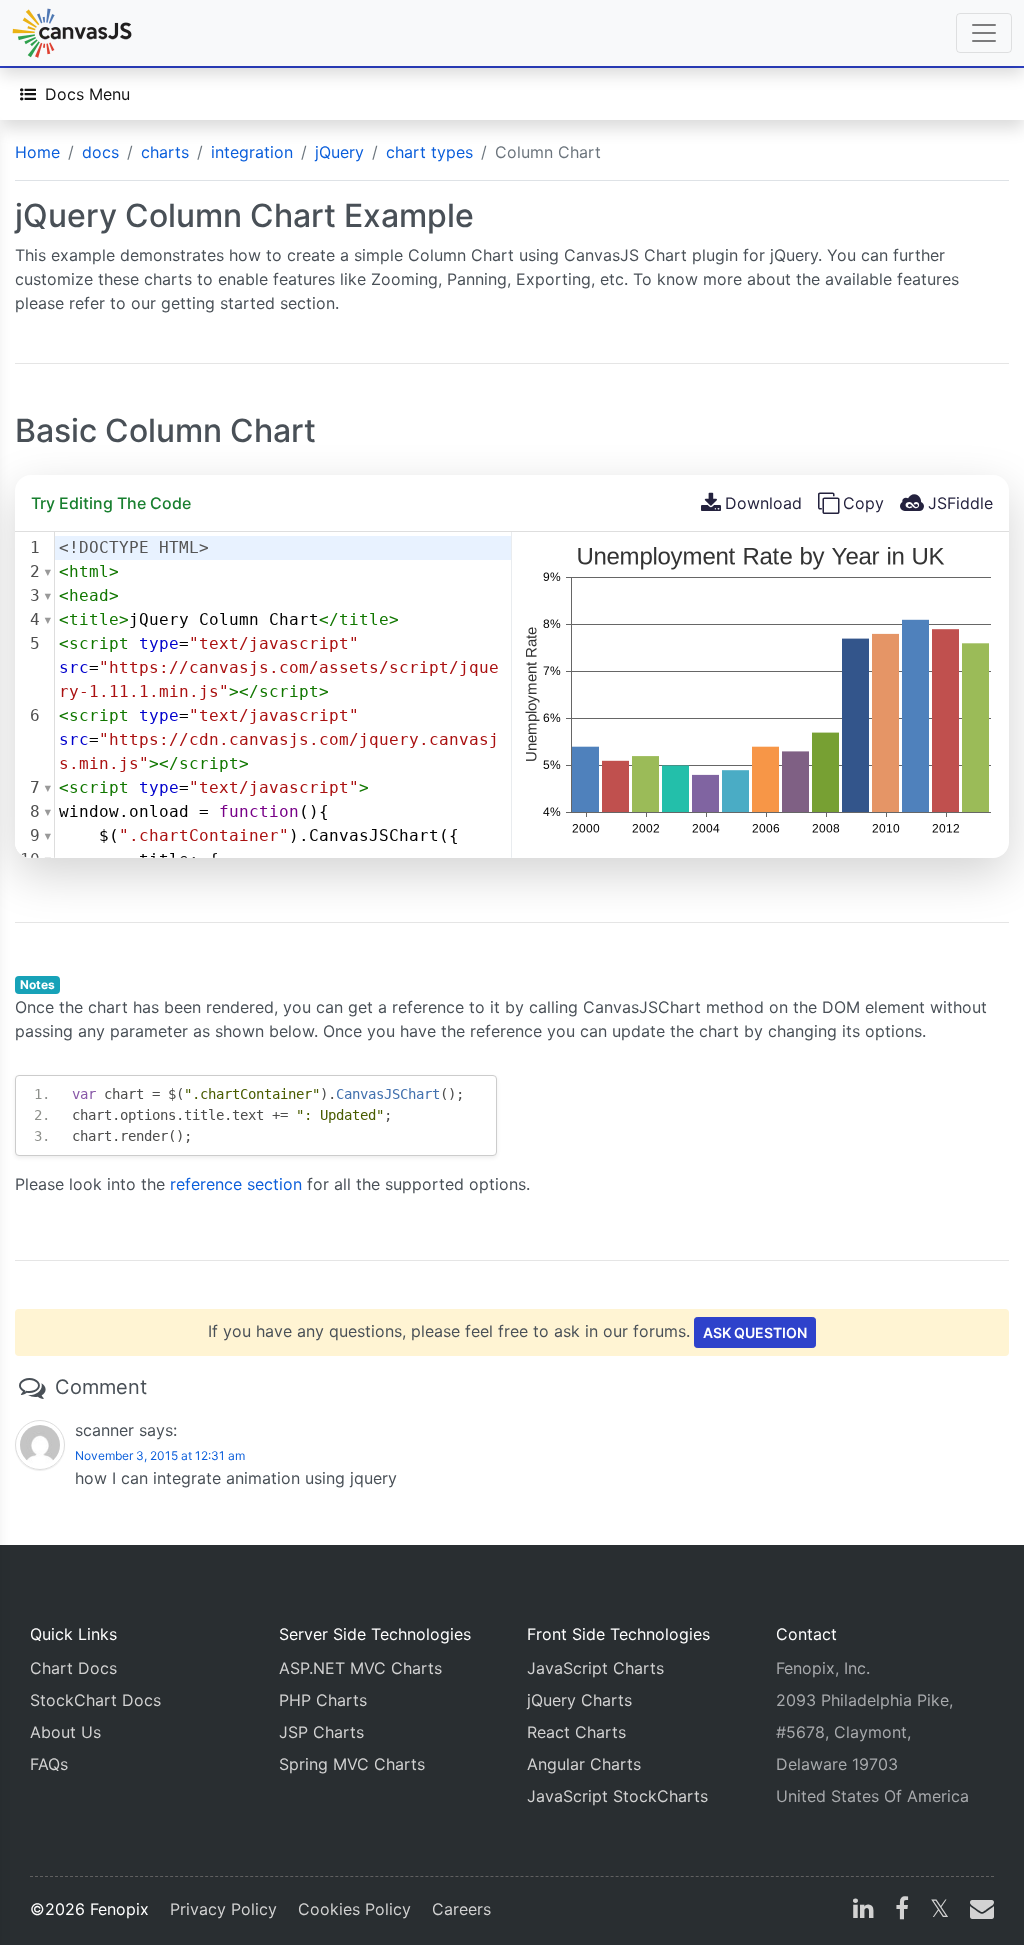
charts (165, 152)
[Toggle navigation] (984, 33)
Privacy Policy (223, 1909)
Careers (461, 1909)
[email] (978, 1911)
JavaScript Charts (595, 1668)
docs (100, 152)
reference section (236, 1184)
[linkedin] (863, 1911)
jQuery (339, 152)
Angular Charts (584, 1764)
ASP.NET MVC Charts (360, 1668)
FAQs (49, 1764)
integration (252, 152)
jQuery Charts (579, 1700)
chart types (429, 152)
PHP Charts (323, 1700)
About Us (65, 1732)
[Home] (72, 33)
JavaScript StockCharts (617, 1796)
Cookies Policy (354, 1909)
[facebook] (902, 1911)
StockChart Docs (95, 1700)
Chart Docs (73, 1668)
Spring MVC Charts (352, 1764)
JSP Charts (321, 1732)
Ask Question (755, 1332)
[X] (939, 1911)
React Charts (576, 1732)
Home (37, 152)
